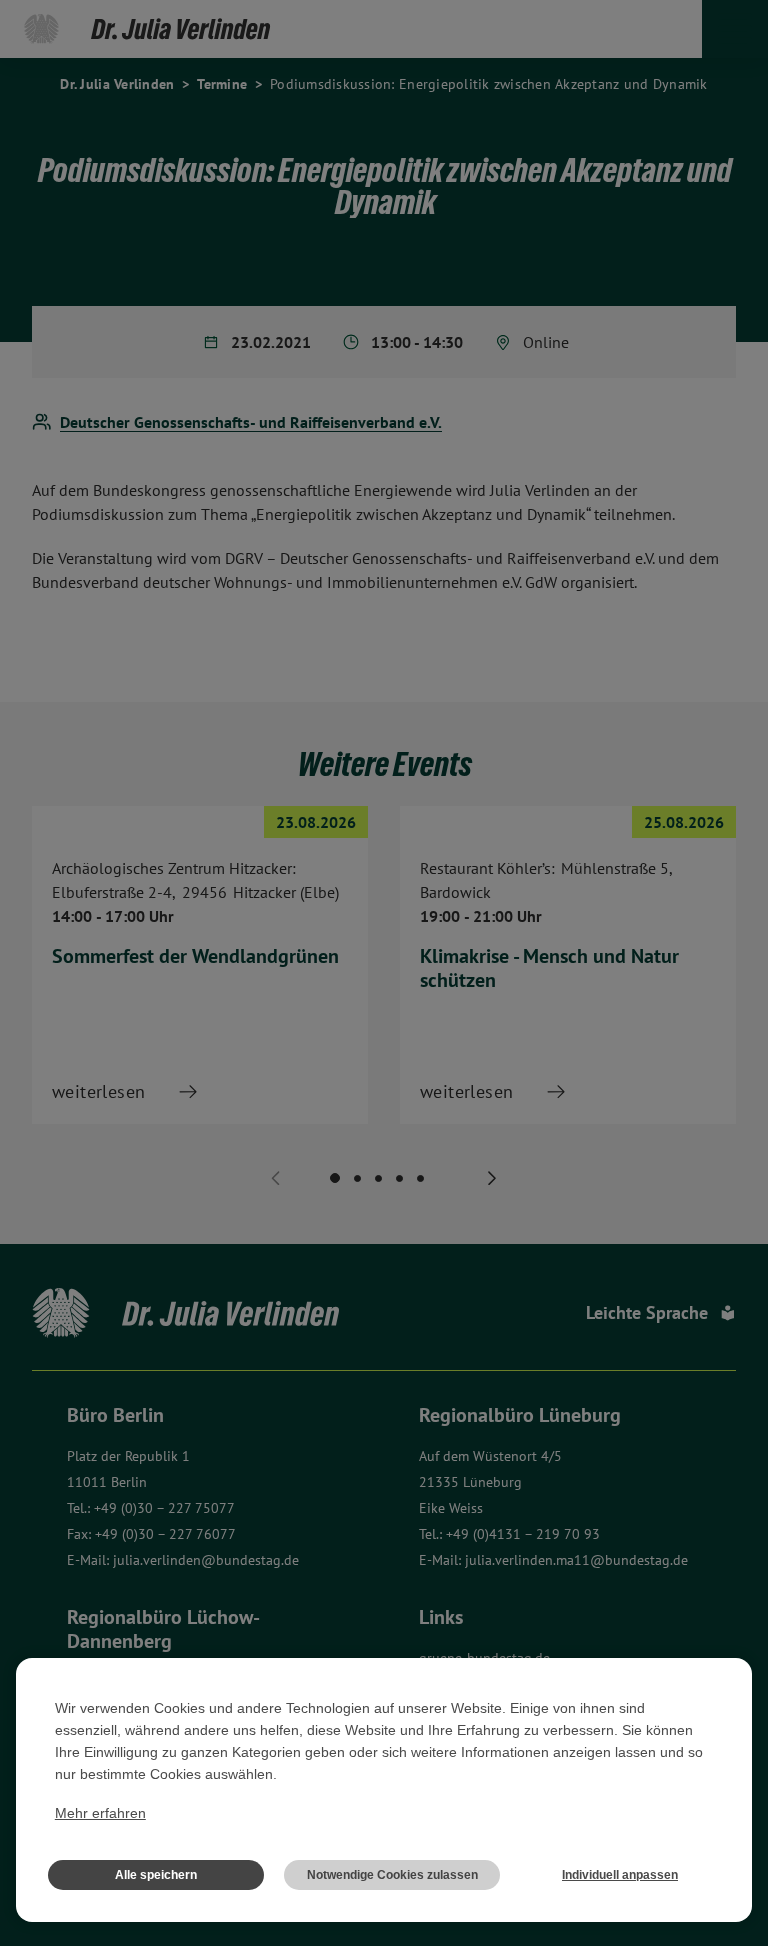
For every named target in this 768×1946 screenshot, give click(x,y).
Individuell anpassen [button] (620, 1875)
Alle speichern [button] (156, 1875)
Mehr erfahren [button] (100, 1813)
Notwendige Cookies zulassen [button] (392, 1875)
